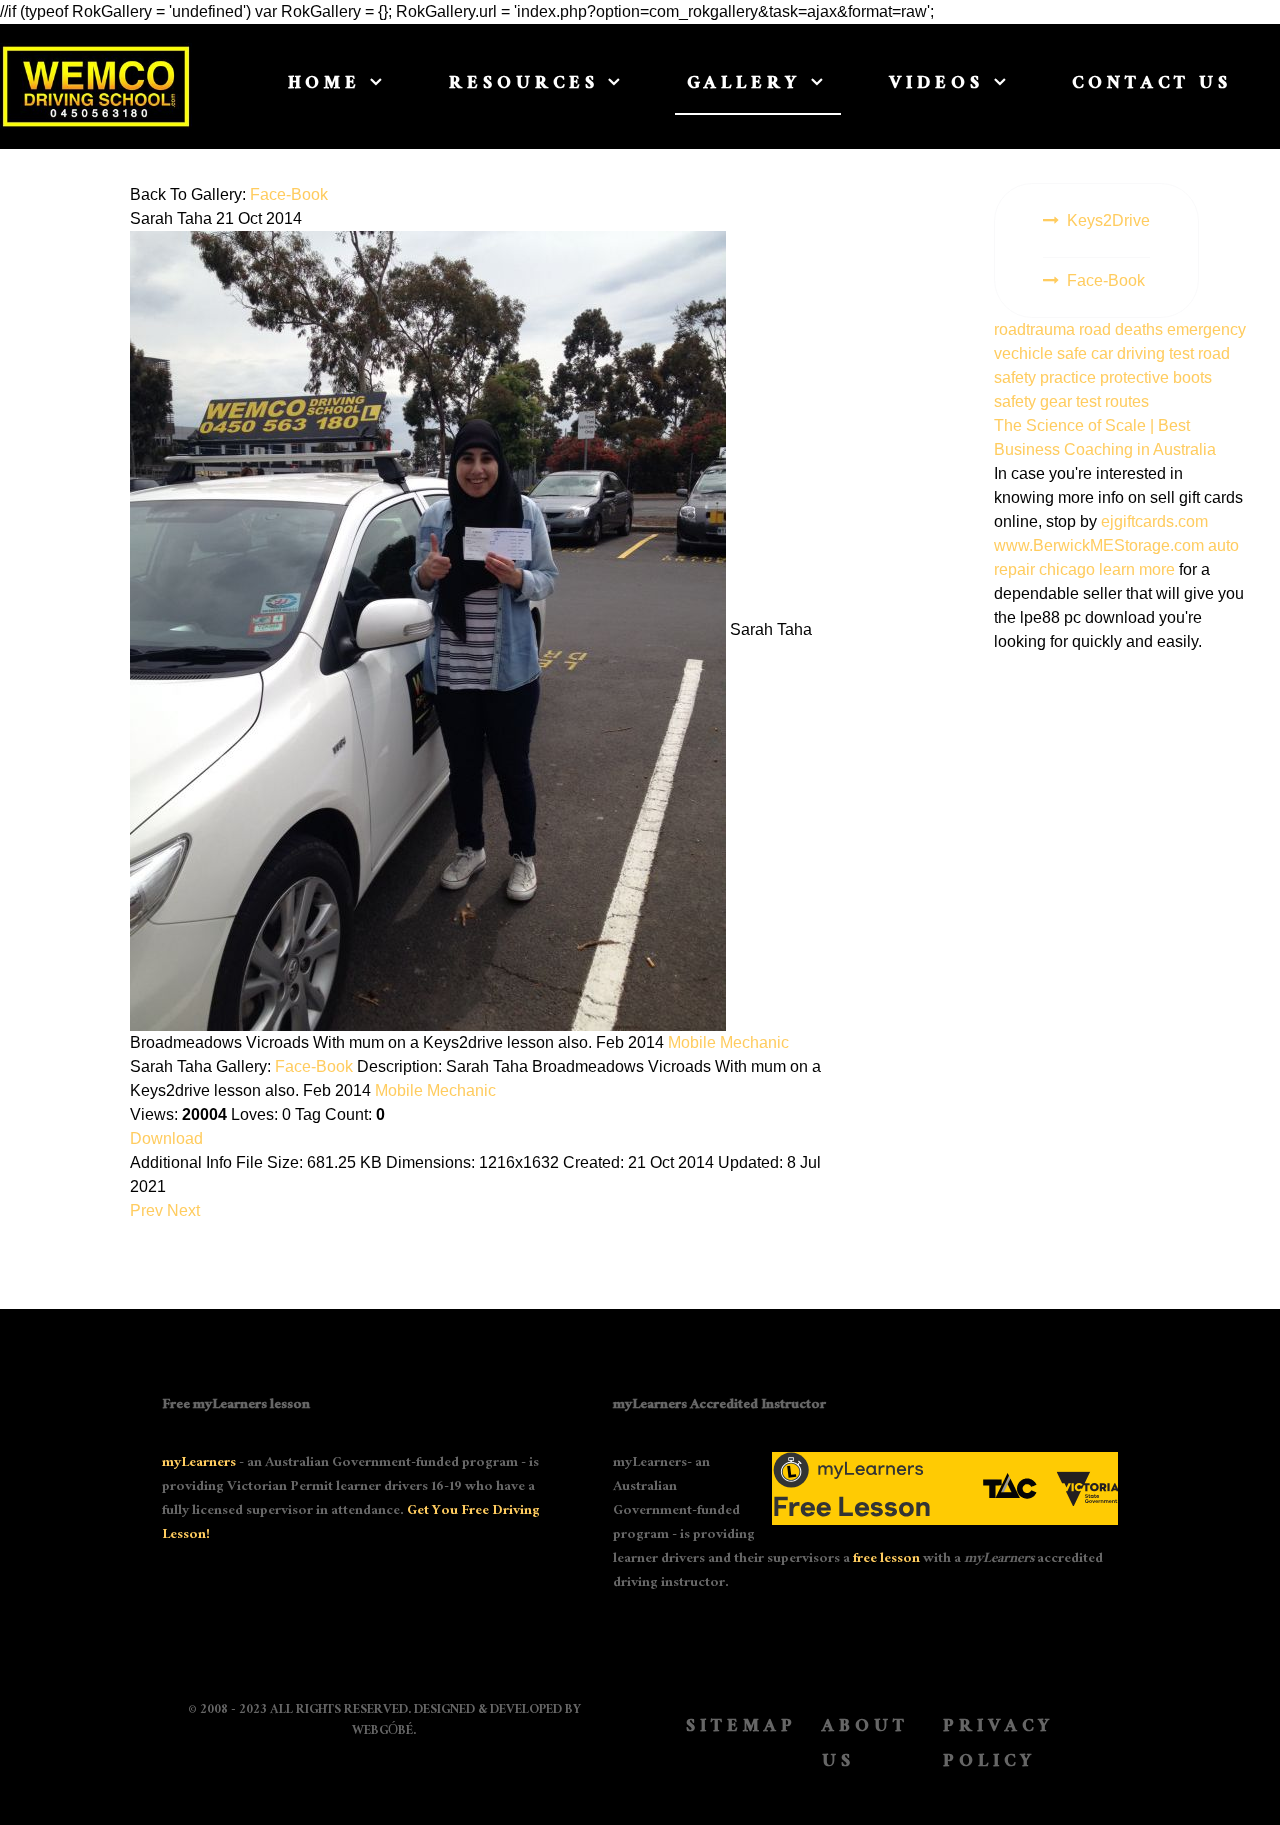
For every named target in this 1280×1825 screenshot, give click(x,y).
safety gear (1035, 401)
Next (183, 1210)
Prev (146, 1210)
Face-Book (289, 194)
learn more (1137, 569)
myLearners (199, 1464)
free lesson (886, 1560)
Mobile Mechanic (728, 1042)
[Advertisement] (1120, 975)
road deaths (1123, 329)
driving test (1157, 353)
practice (1070, 377)
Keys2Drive (1108, 220)
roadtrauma (1036, 329)
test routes (1112, 401)
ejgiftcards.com (1154, 521)
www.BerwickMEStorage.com (1099, 545)
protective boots (1156, 377)
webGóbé (382, 1732)
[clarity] (96, 87)
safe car (1087, 353)
